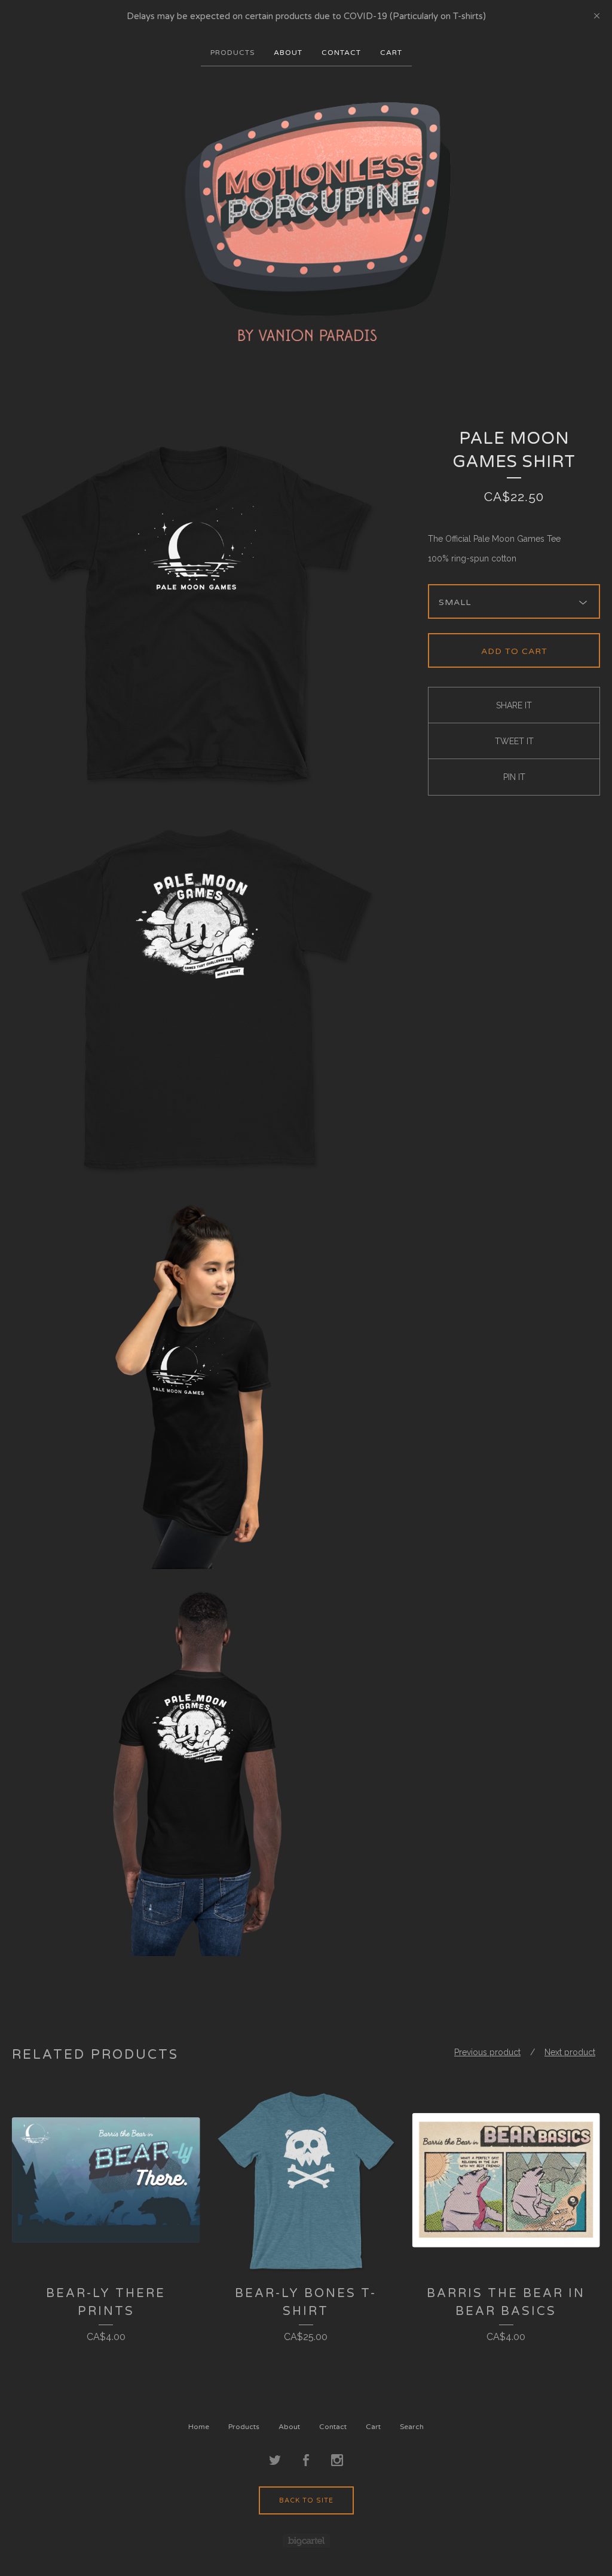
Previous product (487, 2052)
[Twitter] (275, 2461)
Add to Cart (514, 651)
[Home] (306, 222)
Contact (341, 53)
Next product (570, 2052)
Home (199, 2427)
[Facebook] (306, 2461)
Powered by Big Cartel (306, 2540)
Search (412, 2427)
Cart (391, 53)
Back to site (306, 2500)
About (288, 53)
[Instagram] (337, 2461)
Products (232, 53)
